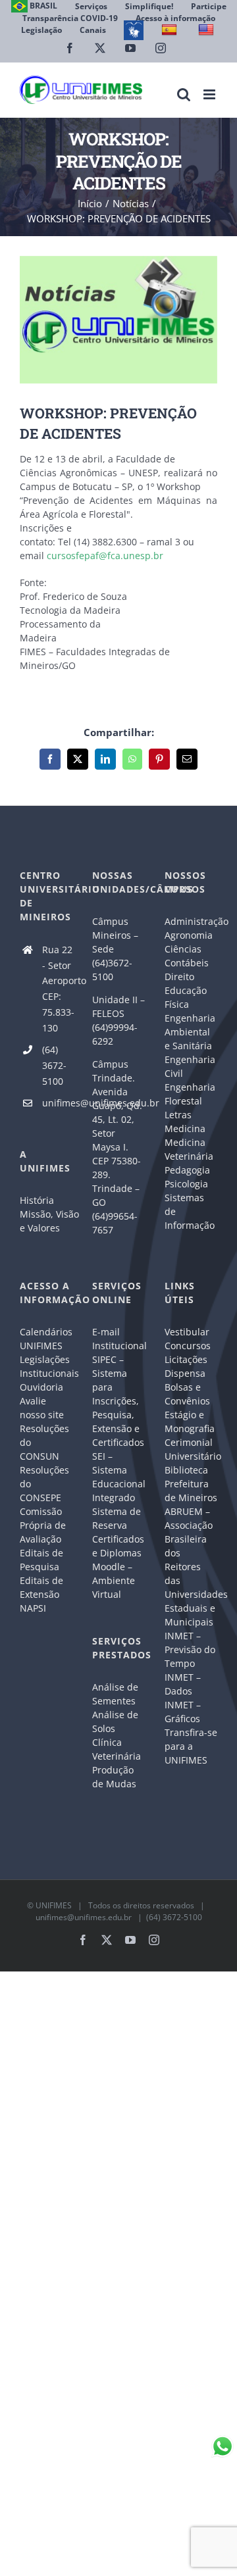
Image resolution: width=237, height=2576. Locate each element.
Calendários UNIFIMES (46, 1339)
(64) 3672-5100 (54, 1065)
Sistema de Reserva (117, 1518)
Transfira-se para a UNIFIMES (191, 1746)
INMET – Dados (183, 1684)
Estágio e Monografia (190, 1422)
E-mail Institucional (118, 1339)
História (37, 1200)
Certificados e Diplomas (118, 1546)
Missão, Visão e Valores (46, 1221)
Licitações (186, 1359)
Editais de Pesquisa (41, 1560)
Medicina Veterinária (189, 1149)
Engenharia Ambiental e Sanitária (190, 1032)
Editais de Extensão (41, 1587)
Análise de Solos (115, 1721)
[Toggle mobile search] (184, 94)
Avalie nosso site (42, 1408)
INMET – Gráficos (183, 1712)
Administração (191, 921)
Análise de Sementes (115, 1694)
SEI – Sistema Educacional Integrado (118, 1477)
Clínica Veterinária (117, 1749)
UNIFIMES (54, 1905)
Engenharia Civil (190, 1066)
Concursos (188, 1346)
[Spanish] (171, 30)
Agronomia (189, 935)
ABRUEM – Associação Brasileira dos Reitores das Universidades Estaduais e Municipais (191, 1567)
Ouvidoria (41, 1387)
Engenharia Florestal (190, 1094)
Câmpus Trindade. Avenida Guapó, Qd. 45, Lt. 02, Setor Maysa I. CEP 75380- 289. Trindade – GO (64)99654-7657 (117, 1147)
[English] (208, 30)
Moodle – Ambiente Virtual (114, 1580)
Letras (178, 1115)
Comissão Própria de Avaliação (43, 1525)
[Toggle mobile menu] (210, 94)
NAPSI (34, 1608)
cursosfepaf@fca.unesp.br (105, 556)
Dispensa (185, 1373)
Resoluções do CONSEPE (44, 1484)
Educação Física (186, 997)
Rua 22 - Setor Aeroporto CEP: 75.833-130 (57, 989)
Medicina (185, 1128)
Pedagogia (187, 1170)
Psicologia (186, 1184)
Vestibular (187, 1332)
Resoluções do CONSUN (44, 1442)
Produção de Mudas (114, 1777)
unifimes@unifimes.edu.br (57, 1103)
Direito (179, 977)
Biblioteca (186, 1470)
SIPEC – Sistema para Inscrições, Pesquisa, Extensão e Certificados (118, 1401)
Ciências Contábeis (187, 956)
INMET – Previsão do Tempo (190, 1649)
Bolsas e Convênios (187, 1394)
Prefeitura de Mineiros (191, 1491)
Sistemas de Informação (190, 1211)
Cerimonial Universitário (191, 1449)
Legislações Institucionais (46, 1366)
